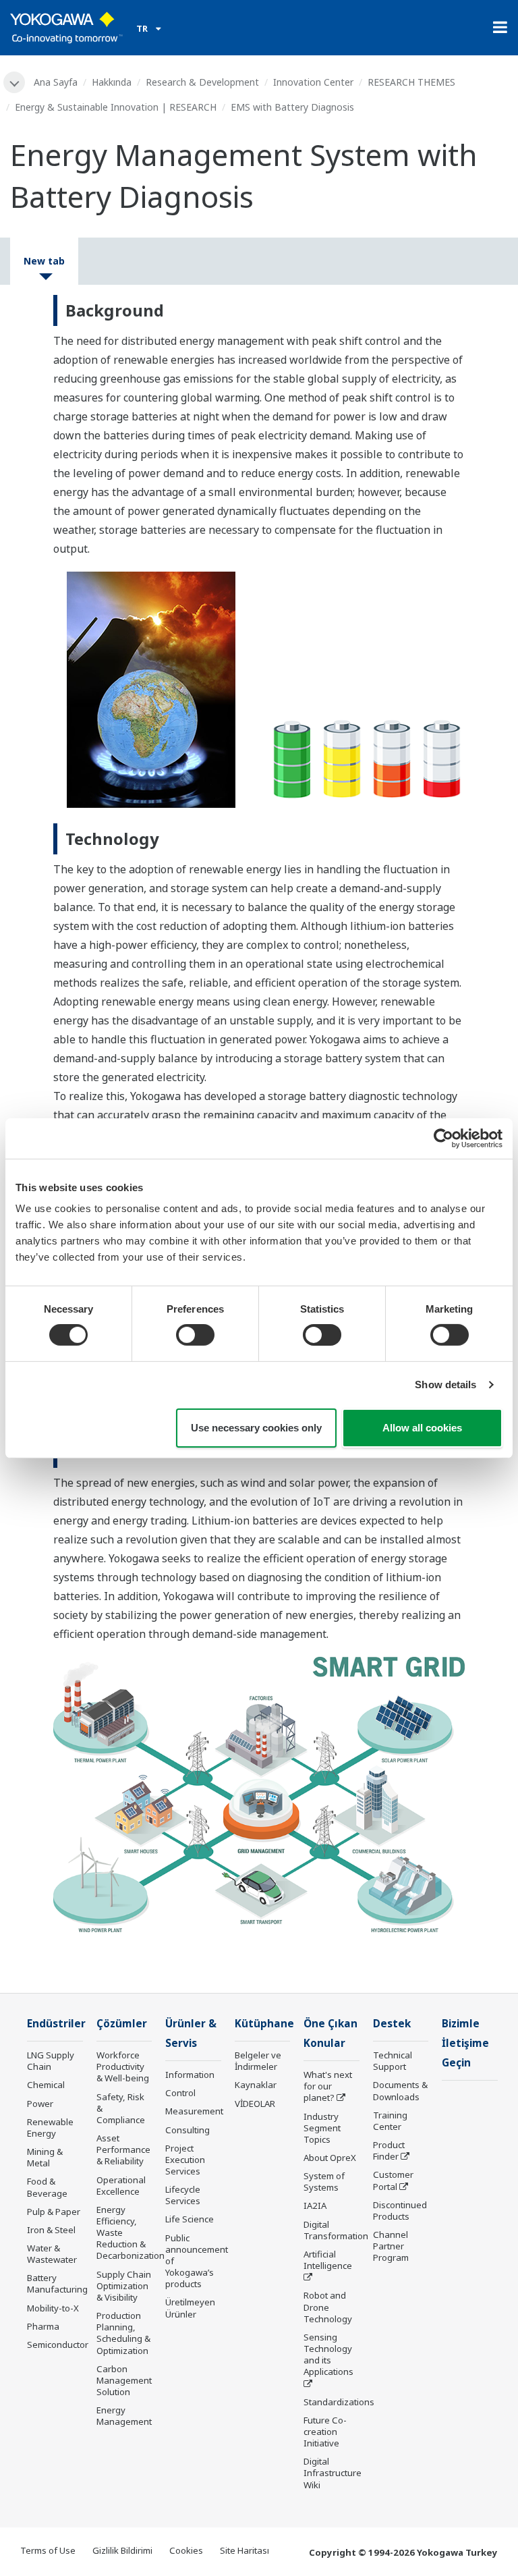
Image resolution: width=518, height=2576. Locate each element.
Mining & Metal (45, 2157)
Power (40, 2104)
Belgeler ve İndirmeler (258, 2061)
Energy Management (124, 2416)
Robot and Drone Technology (328, 2307)
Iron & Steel (51, 2230)
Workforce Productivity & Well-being (123, 2066)
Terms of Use (48, 2550)
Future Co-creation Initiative (325, 2432)
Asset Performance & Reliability (123, 2149)
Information (190, 2075)
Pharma (43, 2326)
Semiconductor (58, 2345)
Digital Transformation (336, 2230)
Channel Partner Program (391, 2246)
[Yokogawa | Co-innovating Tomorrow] (66, 28)
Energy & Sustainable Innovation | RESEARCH (116, 107)
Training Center (390, 2121)
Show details (445, 1385)
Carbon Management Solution (124, 2380)
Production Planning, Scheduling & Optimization (123, 2333)
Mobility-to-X (53, 2308)
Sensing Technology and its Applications (328, 2354)
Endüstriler (56, 2024)
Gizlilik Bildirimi (122, 2550)
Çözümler (122, 2024)
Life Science (190, 2219)
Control (180, 2093)
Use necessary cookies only (256, 1428)
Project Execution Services (185, 2160)
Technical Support (393, 2061)
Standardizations (339, 2402)
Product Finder (389, 2150)
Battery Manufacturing (57, 2283)
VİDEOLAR (255, 2104)
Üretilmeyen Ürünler (190, 2308)
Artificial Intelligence (328, 2260)
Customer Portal (393, 2180)
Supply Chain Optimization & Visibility (124, 2286)
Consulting (188, 2130)
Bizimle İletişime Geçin (465, 2043)
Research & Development (202, 82)
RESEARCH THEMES (411, 82)
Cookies (186, 2550)
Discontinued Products (400, 2211)
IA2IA (315, 2205)
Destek (392, 2024)
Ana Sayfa (56, 82)
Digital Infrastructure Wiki (333, 2473)
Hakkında (112, 82)
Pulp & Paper (54, 2212)
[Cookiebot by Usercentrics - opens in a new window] (443, 1138)
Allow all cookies (422, 1428)
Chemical (46, 2085)
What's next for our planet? (328, 2086)
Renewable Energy (50, 2128)
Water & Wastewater (52, 2254)
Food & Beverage (47, 2187)
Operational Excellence (121, 2186)
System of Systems (324, 2182)
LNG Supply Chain (51, 2061)
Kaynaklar (256, 2085)
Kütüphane (264, 2024)
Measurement (194, 2111)
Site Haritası (244, 2550)
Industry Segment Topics (322, 2128)
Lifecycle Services (183, 2195)
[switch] (195, 1335)
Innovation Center (313, 82)
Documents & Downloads (400, 2090)
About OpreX (330, 2158)
